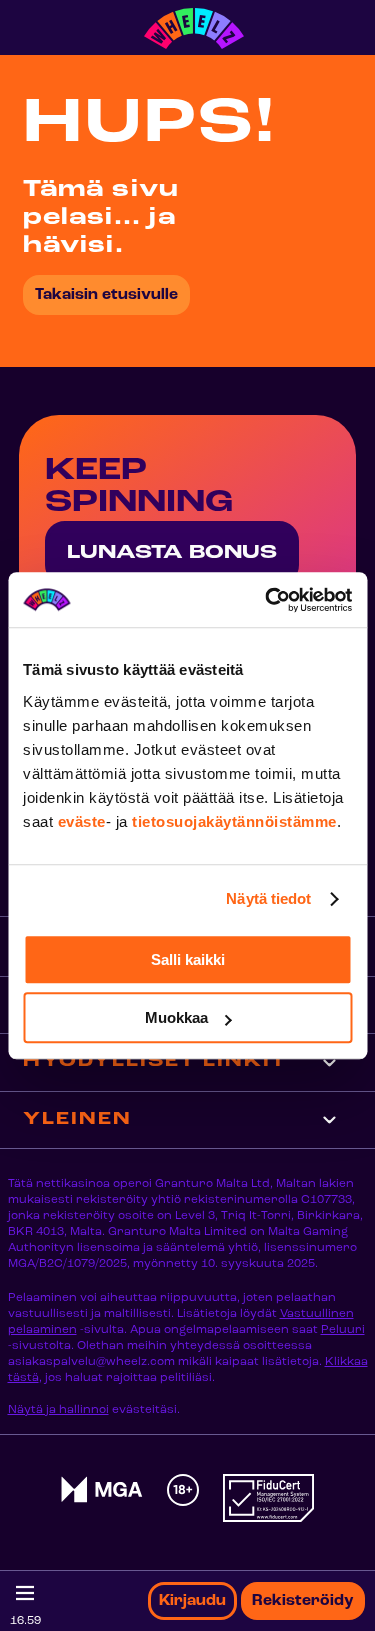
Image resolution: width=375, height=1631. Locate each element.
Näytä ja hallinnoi (58, 1410)
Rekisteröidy (303, 1601)
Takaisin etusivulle (106, 295)
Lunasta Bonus (172, 553)
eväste (82, 821)
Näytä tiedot (268, 898)
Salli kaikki (188, 959)
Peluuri (343, 1330)
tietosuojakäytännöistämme (234, 821)
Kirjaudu (192, 1601)
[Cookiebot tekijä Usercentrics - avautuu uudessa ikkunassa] (267, 600)
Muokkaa (176, 1017)
